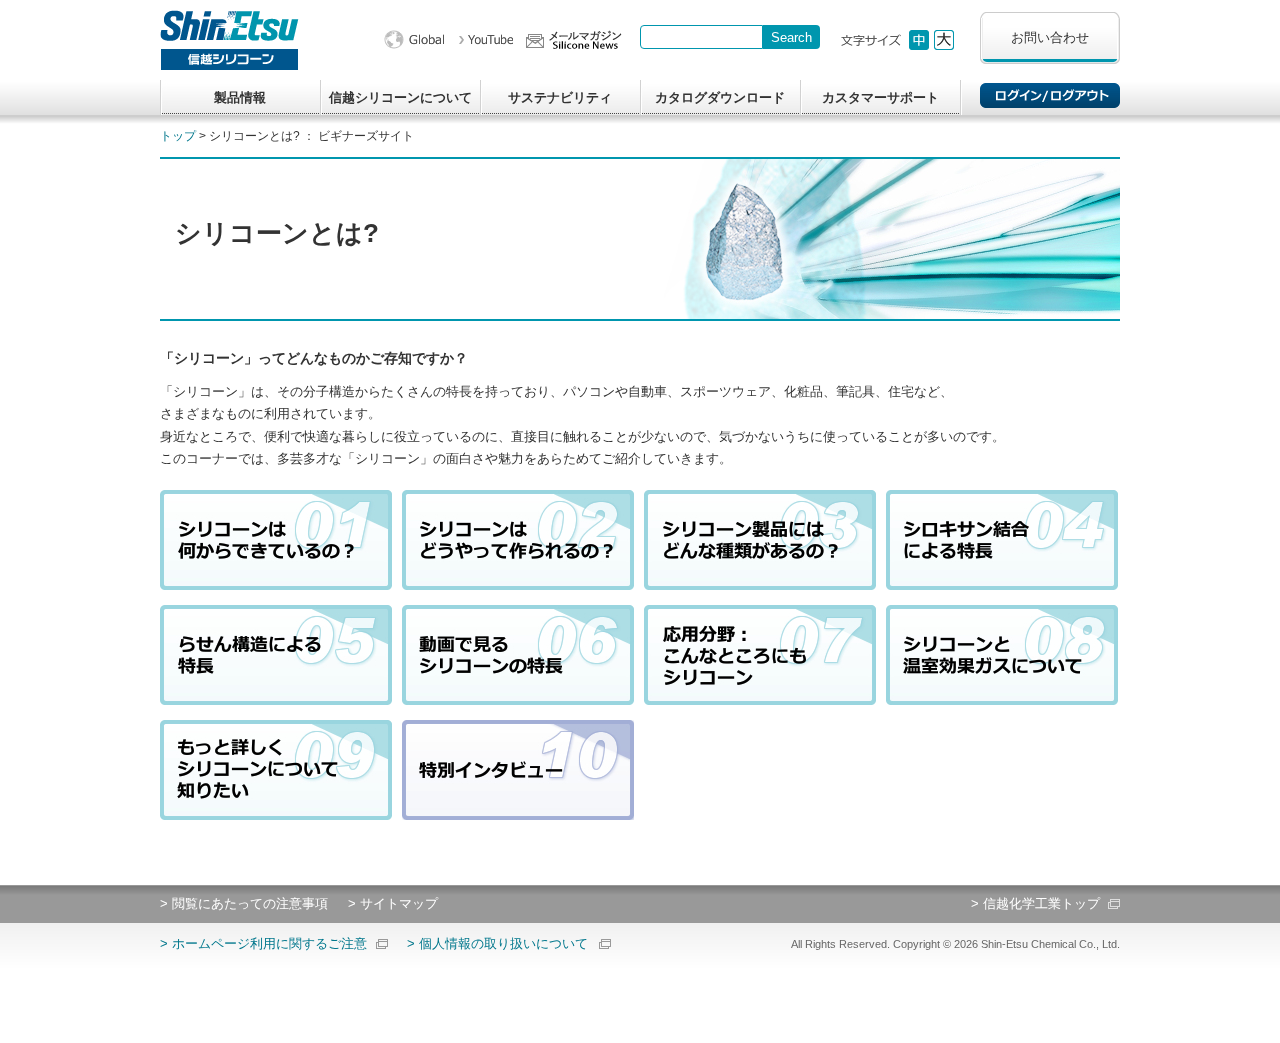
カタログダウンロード (720, 97)
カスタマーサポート (880, 97)
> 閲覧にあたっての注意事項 (244, 903)
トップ (178, 136)
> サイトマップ (393, 903)
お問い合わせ (1050, 37)
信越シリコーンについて (400, 97)
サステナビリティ (560, 97)
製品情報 (240, 97)
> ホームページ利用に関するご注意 (263, 943)
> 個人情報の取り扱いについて (497, 943)
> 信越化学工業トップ (1035, 903)
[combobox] (701, 37)
